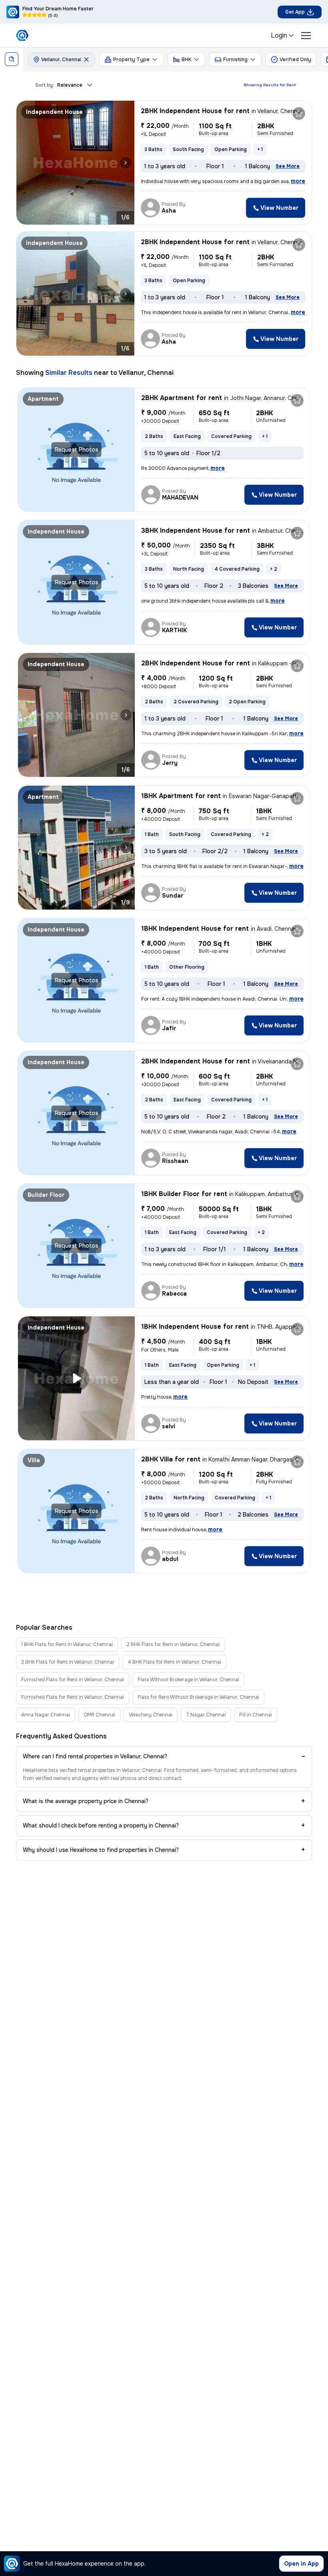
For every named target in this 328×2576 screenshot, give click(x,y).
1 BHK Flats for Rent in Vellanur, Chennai (67, 1644)
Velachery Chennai (151, 1715)
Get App (295, 12)
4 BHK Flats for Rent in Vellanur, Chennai (174, 1662)
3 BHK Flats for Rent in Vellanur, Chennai (68, 1662)
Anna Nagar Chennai (46, 1715)
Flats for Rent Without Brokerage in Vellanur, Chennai (198, 1697)
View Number (279, 208)
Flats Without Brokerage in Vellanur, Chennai (188, 1680)
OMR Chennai (99, 1715)
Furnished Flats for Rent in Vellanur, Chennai (73, 1680)
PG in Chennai (256, 1715)
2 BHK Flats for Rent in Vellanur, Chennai (173, 1644)
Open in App (301, 2564)
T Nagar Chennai (206, 1715)
